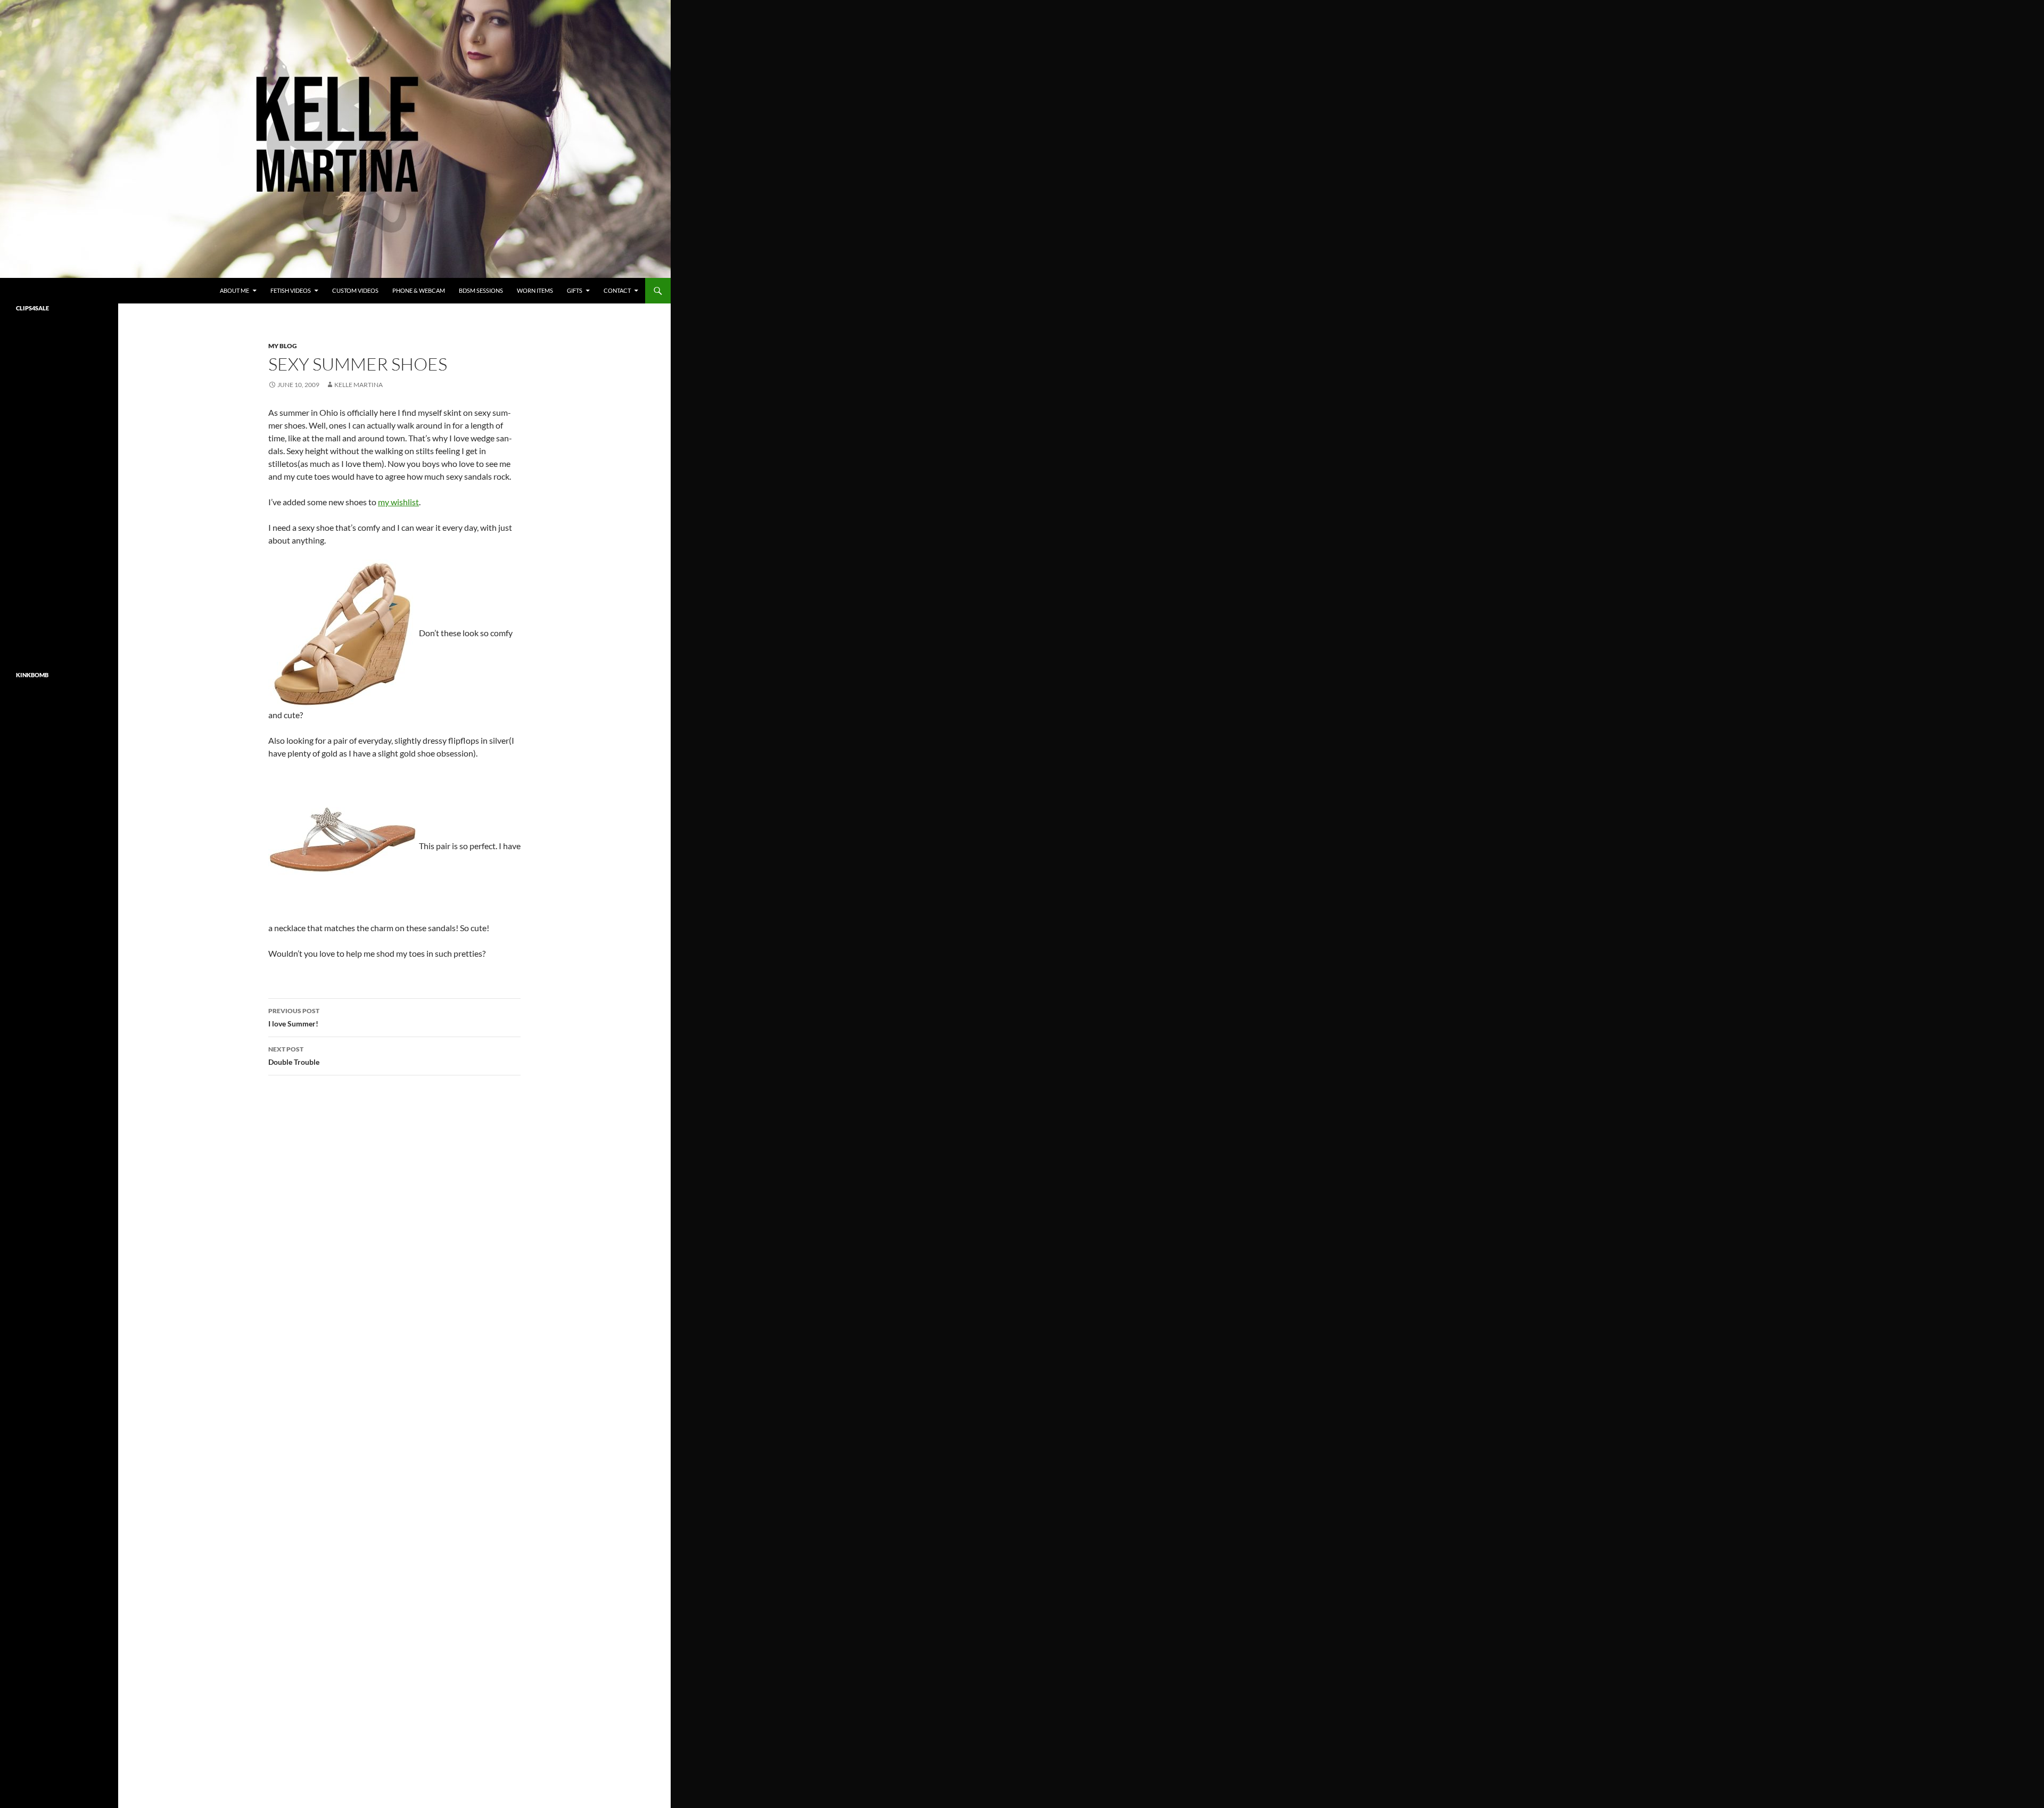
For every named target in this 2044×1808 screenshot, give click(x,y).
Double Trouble (294, 1056)
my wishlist (398, 502)
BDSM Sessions (481, 290)
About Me (234, 290)
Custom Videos (355, 290)
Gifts (575, 290)
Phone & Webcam (419, 290)
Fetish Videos (291, 290)
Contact (617, 290)
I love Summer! (294, 1017)
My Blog (283, 346)
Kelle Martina (358, 385)
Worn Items (535, 290)
